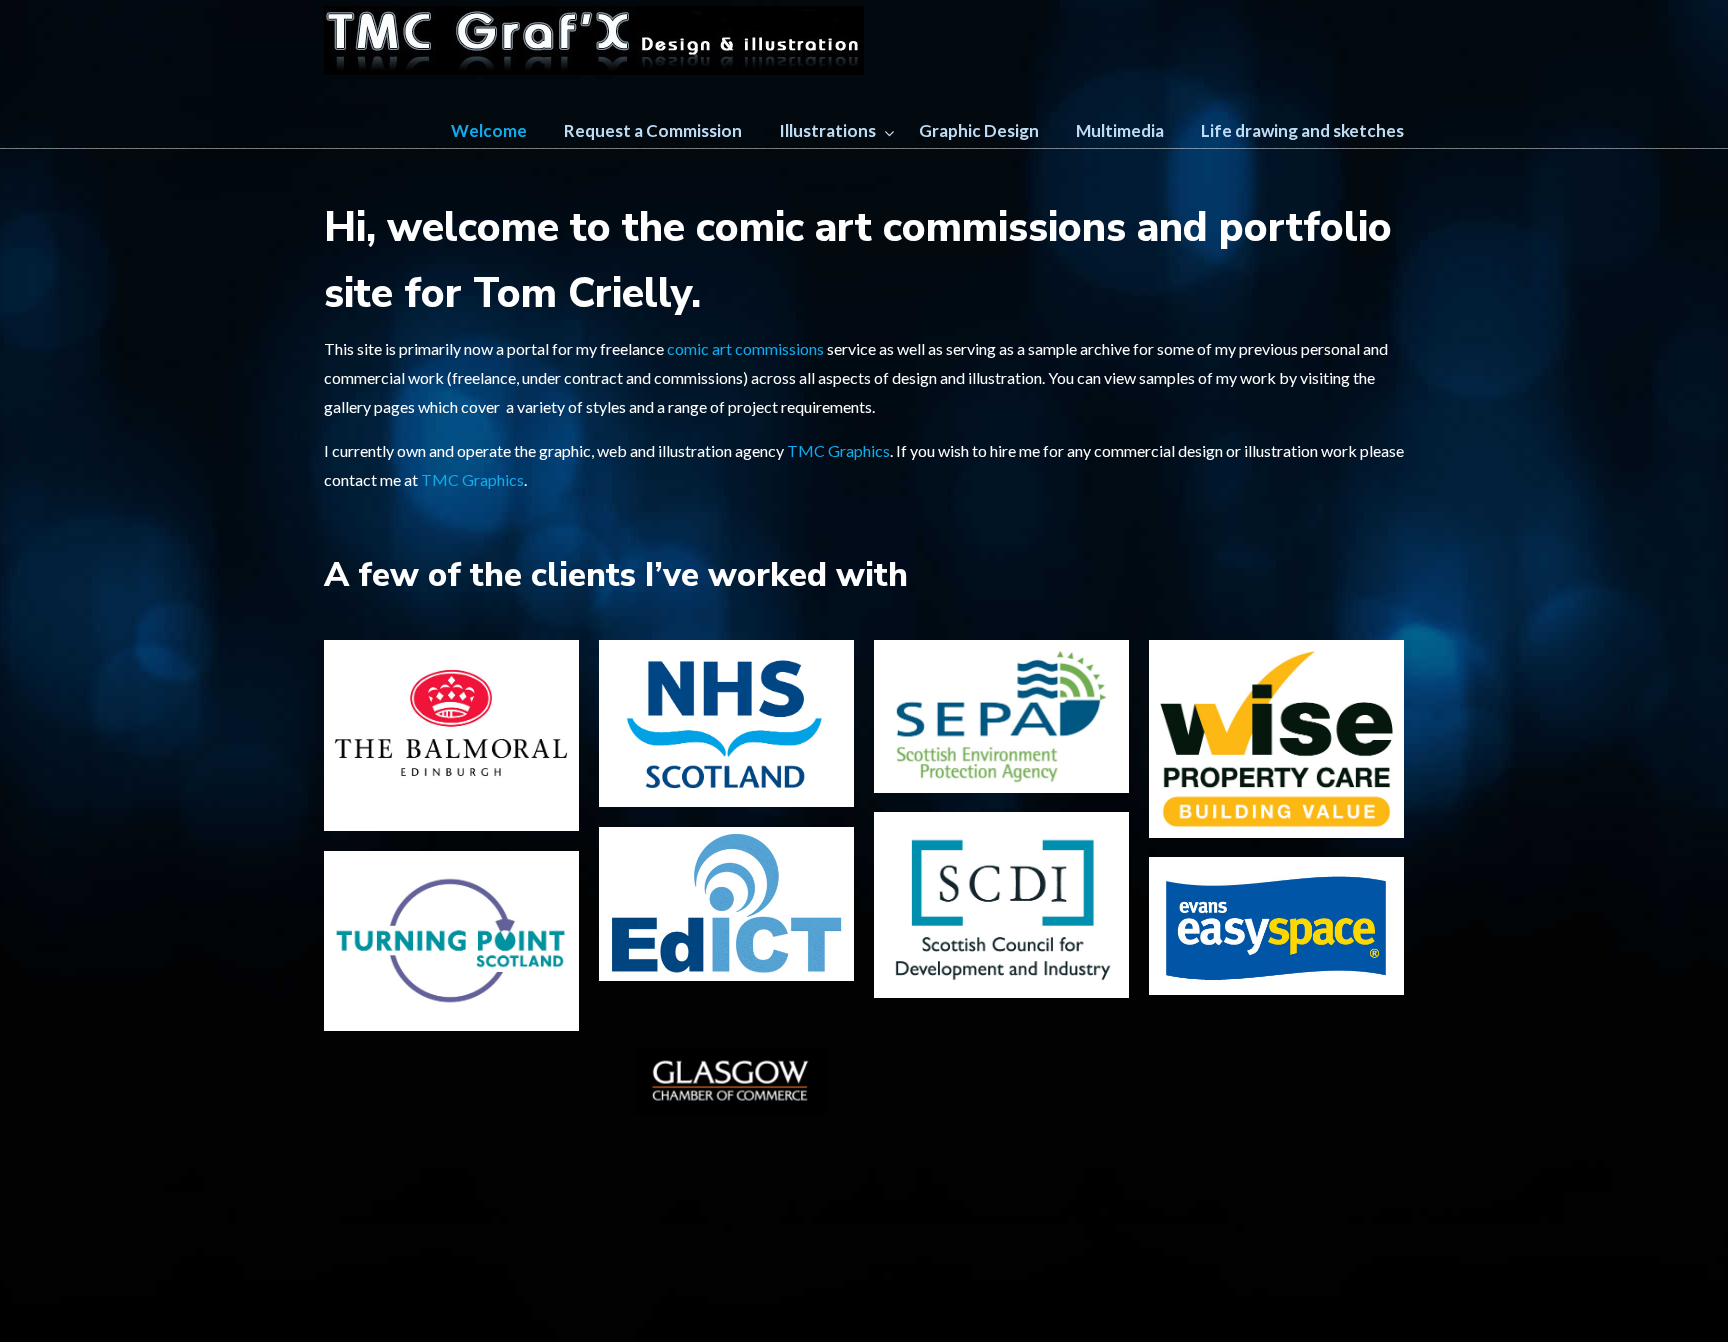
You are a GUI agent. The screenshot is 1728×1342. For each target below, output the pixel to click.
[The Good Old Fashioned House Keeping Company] (1276, 1142)
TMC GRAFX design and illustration (594, 40)
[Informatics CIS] (1001, 1227)
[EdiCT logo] (726, 904)
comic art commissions (745, 348)
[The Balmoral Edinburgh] (451, 735)
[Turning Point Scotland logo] (451, 941)
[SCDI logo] (1001, 905)
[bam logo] (451, 1065)
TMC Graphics (838, 450)
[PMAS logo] (1001, 1081)
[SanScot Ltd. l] (1001, 1130)
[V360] (451, 1211)
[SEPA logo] (1001, 716)
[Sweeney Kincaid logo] (451, 1114)
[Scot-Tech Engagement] (1276, 1205)
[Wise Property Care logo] (1276, 739)
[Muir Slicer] (726, 1215)
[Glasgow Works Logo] (1276, 1030)
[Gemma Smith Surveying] (1001, 1179)
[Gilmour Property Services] (451, 1163)
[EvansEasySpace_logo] (1276, 926)
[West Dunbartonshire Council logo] (1001, 1032)
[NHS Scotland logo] (726, 723)
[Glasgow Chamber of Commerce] (726, 1091)
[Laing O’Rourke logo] (1276, 1078)
